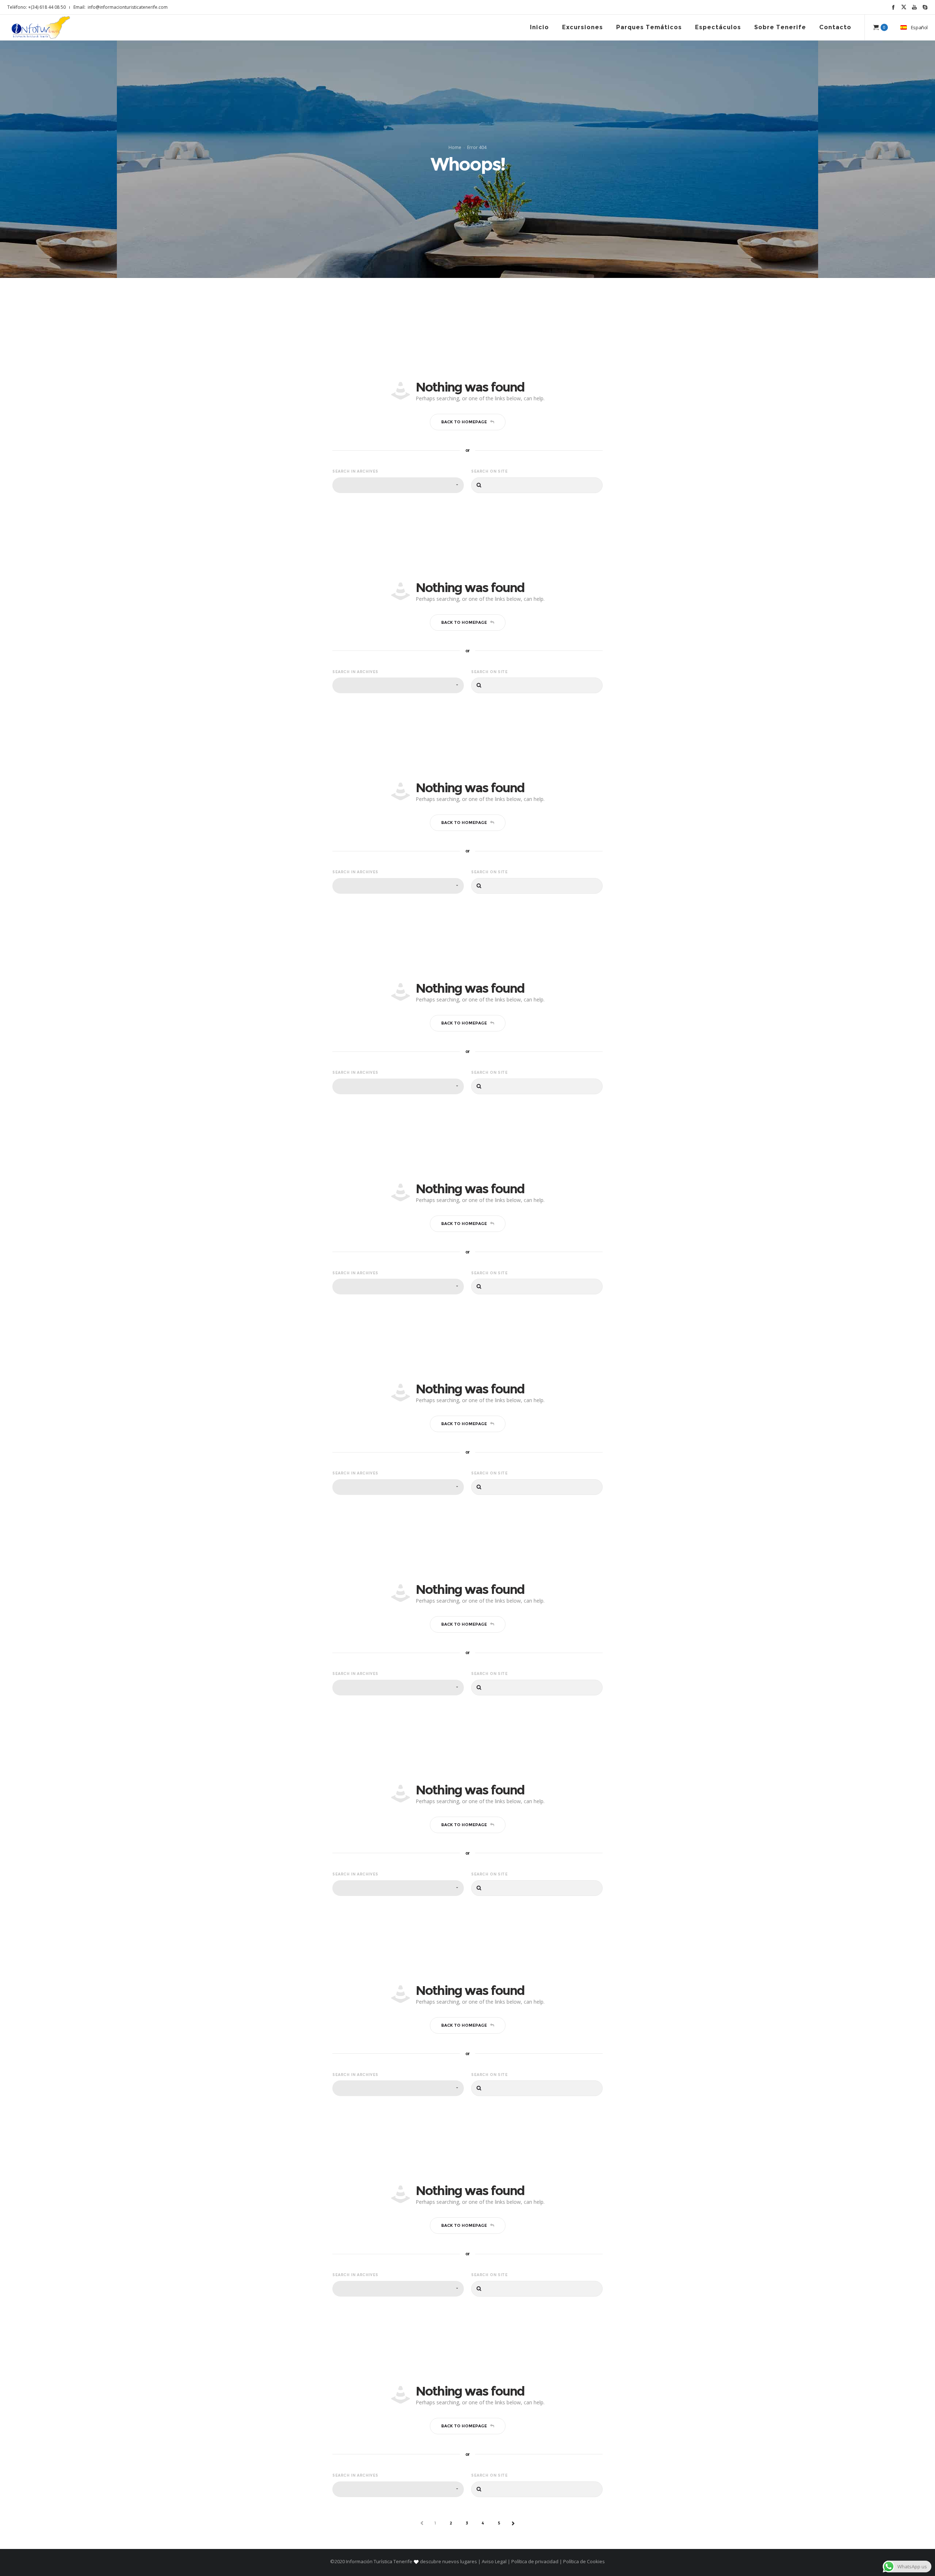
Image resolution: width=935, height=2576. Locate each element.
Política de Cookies (583, 2561)
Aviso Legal (494, 2561)
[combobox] (398, 485)
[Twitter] (904, 7)
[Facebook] (893, 7)
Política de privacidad (535, 2561)
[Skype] (925, 7)
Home (455, 147)
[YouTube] (914, 7)
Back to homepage (464, 422)
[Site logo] (41, 27)
